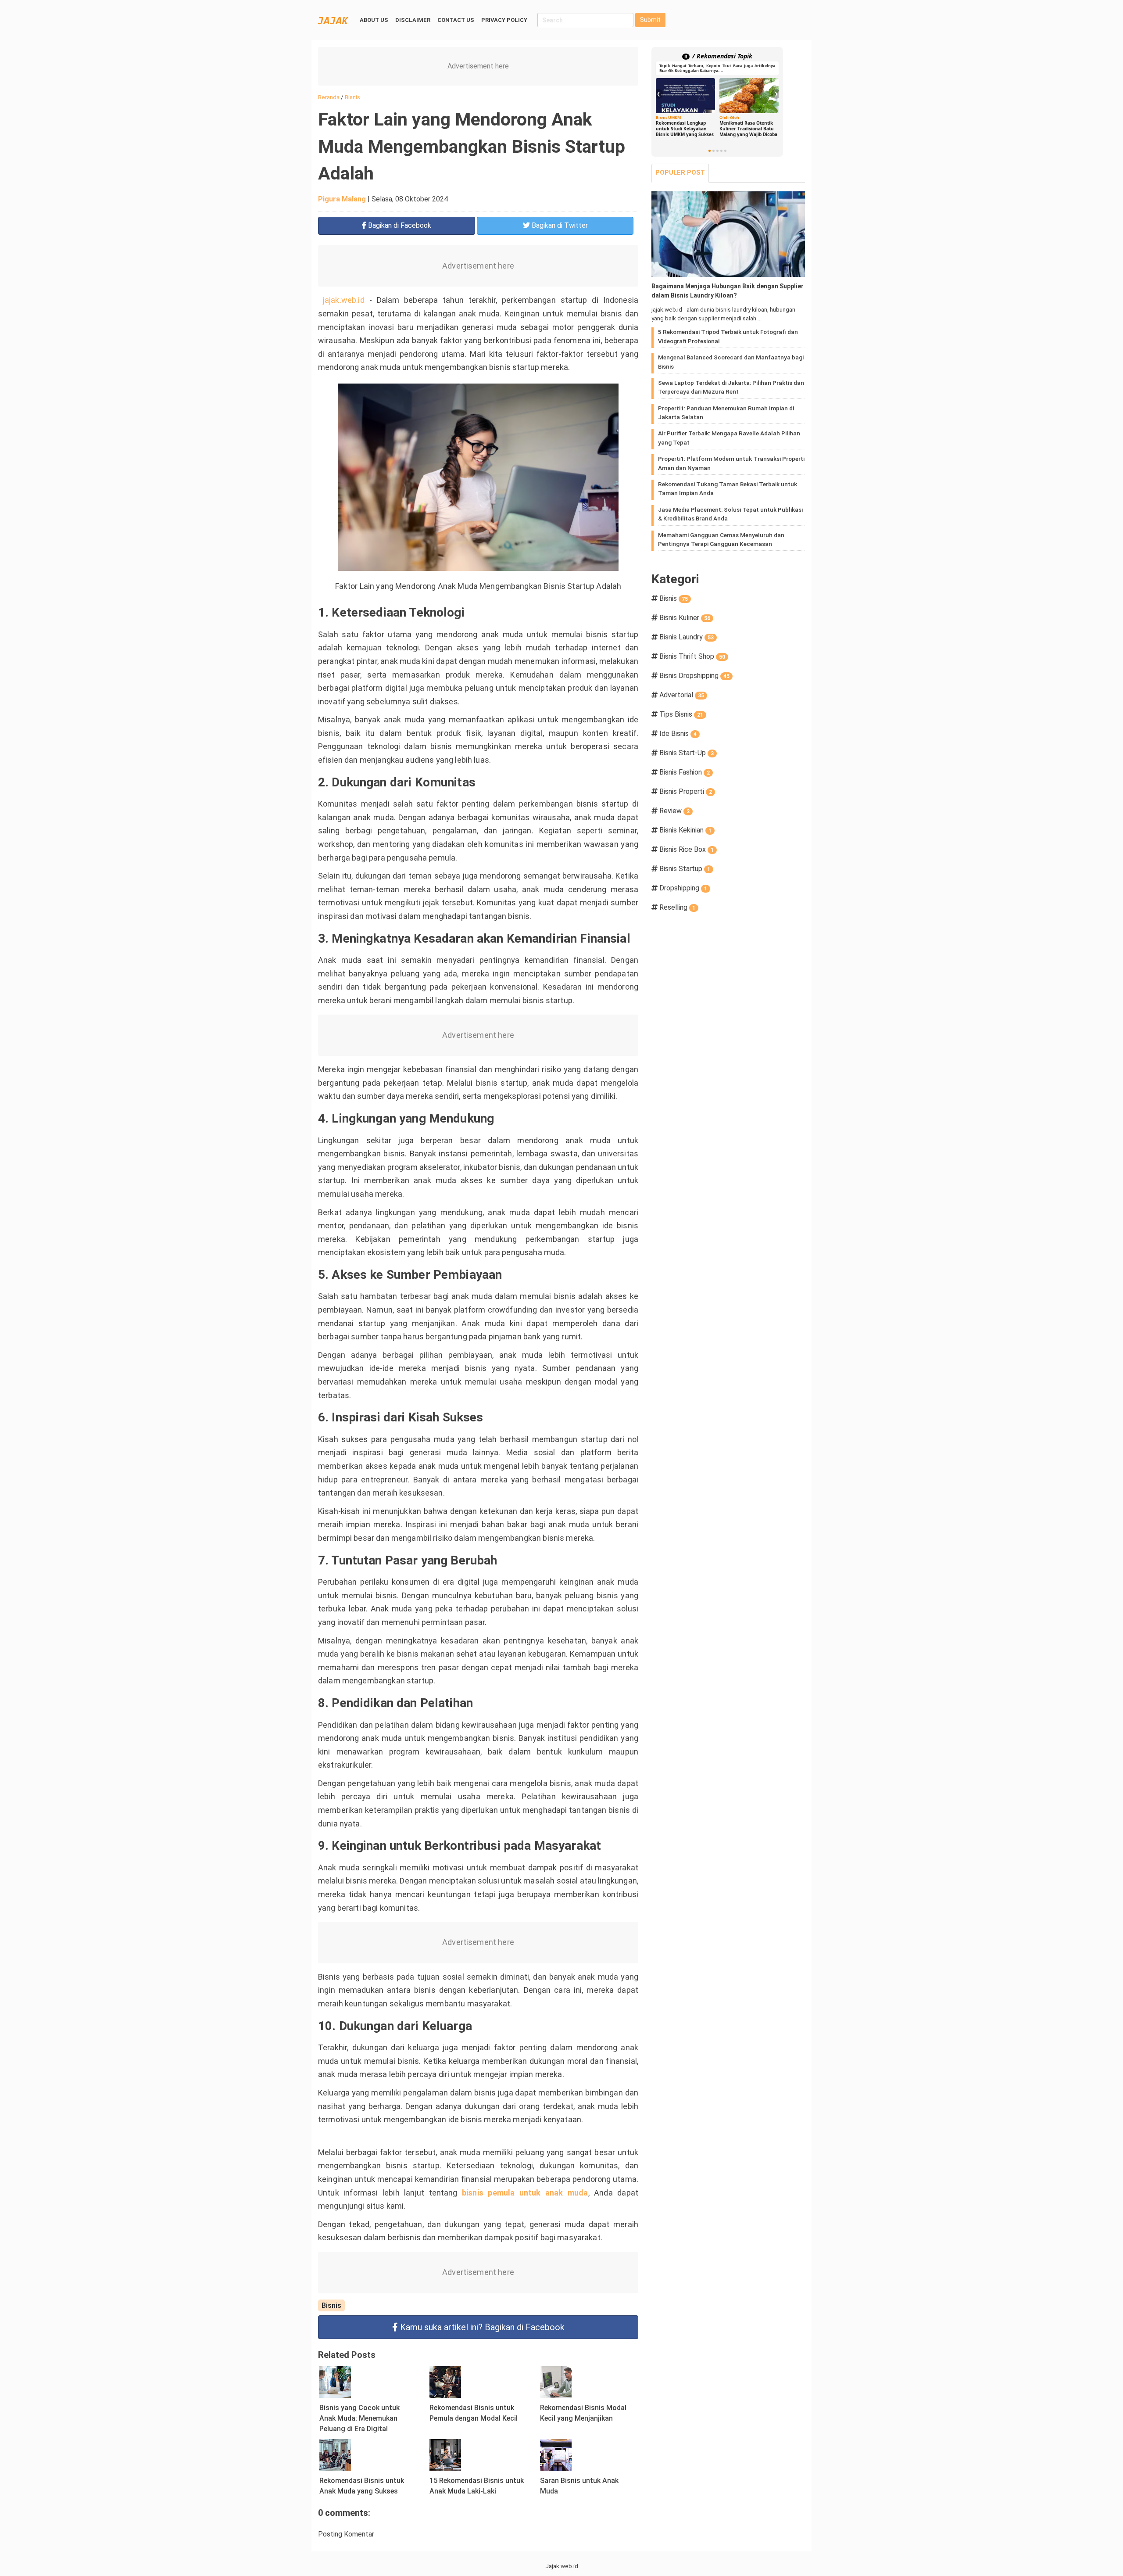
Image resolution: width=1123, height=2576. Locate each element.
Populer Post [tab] (680, 173)
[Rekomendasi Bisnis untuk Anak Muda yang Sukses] (335, 2454)
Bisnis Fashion (685, 772)
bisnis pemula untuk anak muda (525, 2193)
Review (674, 811)
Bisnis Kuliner (685, 618)
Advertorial (682, 695)
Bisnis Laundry (687, 637)
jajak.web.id (344, 300)
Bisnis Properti (686, 791)
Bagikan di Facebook (482, 2327)
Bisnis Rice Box (687, 849)
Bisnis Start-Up (687, 753)
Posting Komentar (346, 2534)
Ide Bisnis (678, 734)
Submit (650, 20)
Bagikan (399, 225)
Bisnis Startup (685, 869)
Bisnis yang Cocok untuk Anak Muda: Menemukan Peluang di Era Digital (359, 2418)
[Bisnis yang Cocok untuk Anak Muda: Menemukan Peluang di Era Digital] (335, 2381)
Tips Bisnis (681, 714)
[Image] (728, 234)
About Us (374, 20)
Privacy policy (504, 20)
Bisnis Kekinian (685, 830)
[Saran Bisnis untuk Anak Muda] (556, 2454)
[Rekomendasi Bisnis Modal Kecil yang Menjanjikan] (556, 2381)
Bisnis (331, 2305)
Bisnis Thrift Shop (692, 656)
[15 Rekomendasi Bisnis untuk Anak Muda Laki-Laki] (445, 2454)
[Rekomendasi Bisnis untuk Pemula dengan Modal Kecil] (445, 2381)
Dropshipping (683, 888)
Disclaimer (413, 20)
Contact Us (456, 20)
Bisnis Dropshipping (694, 676)
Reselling (677, 907)
